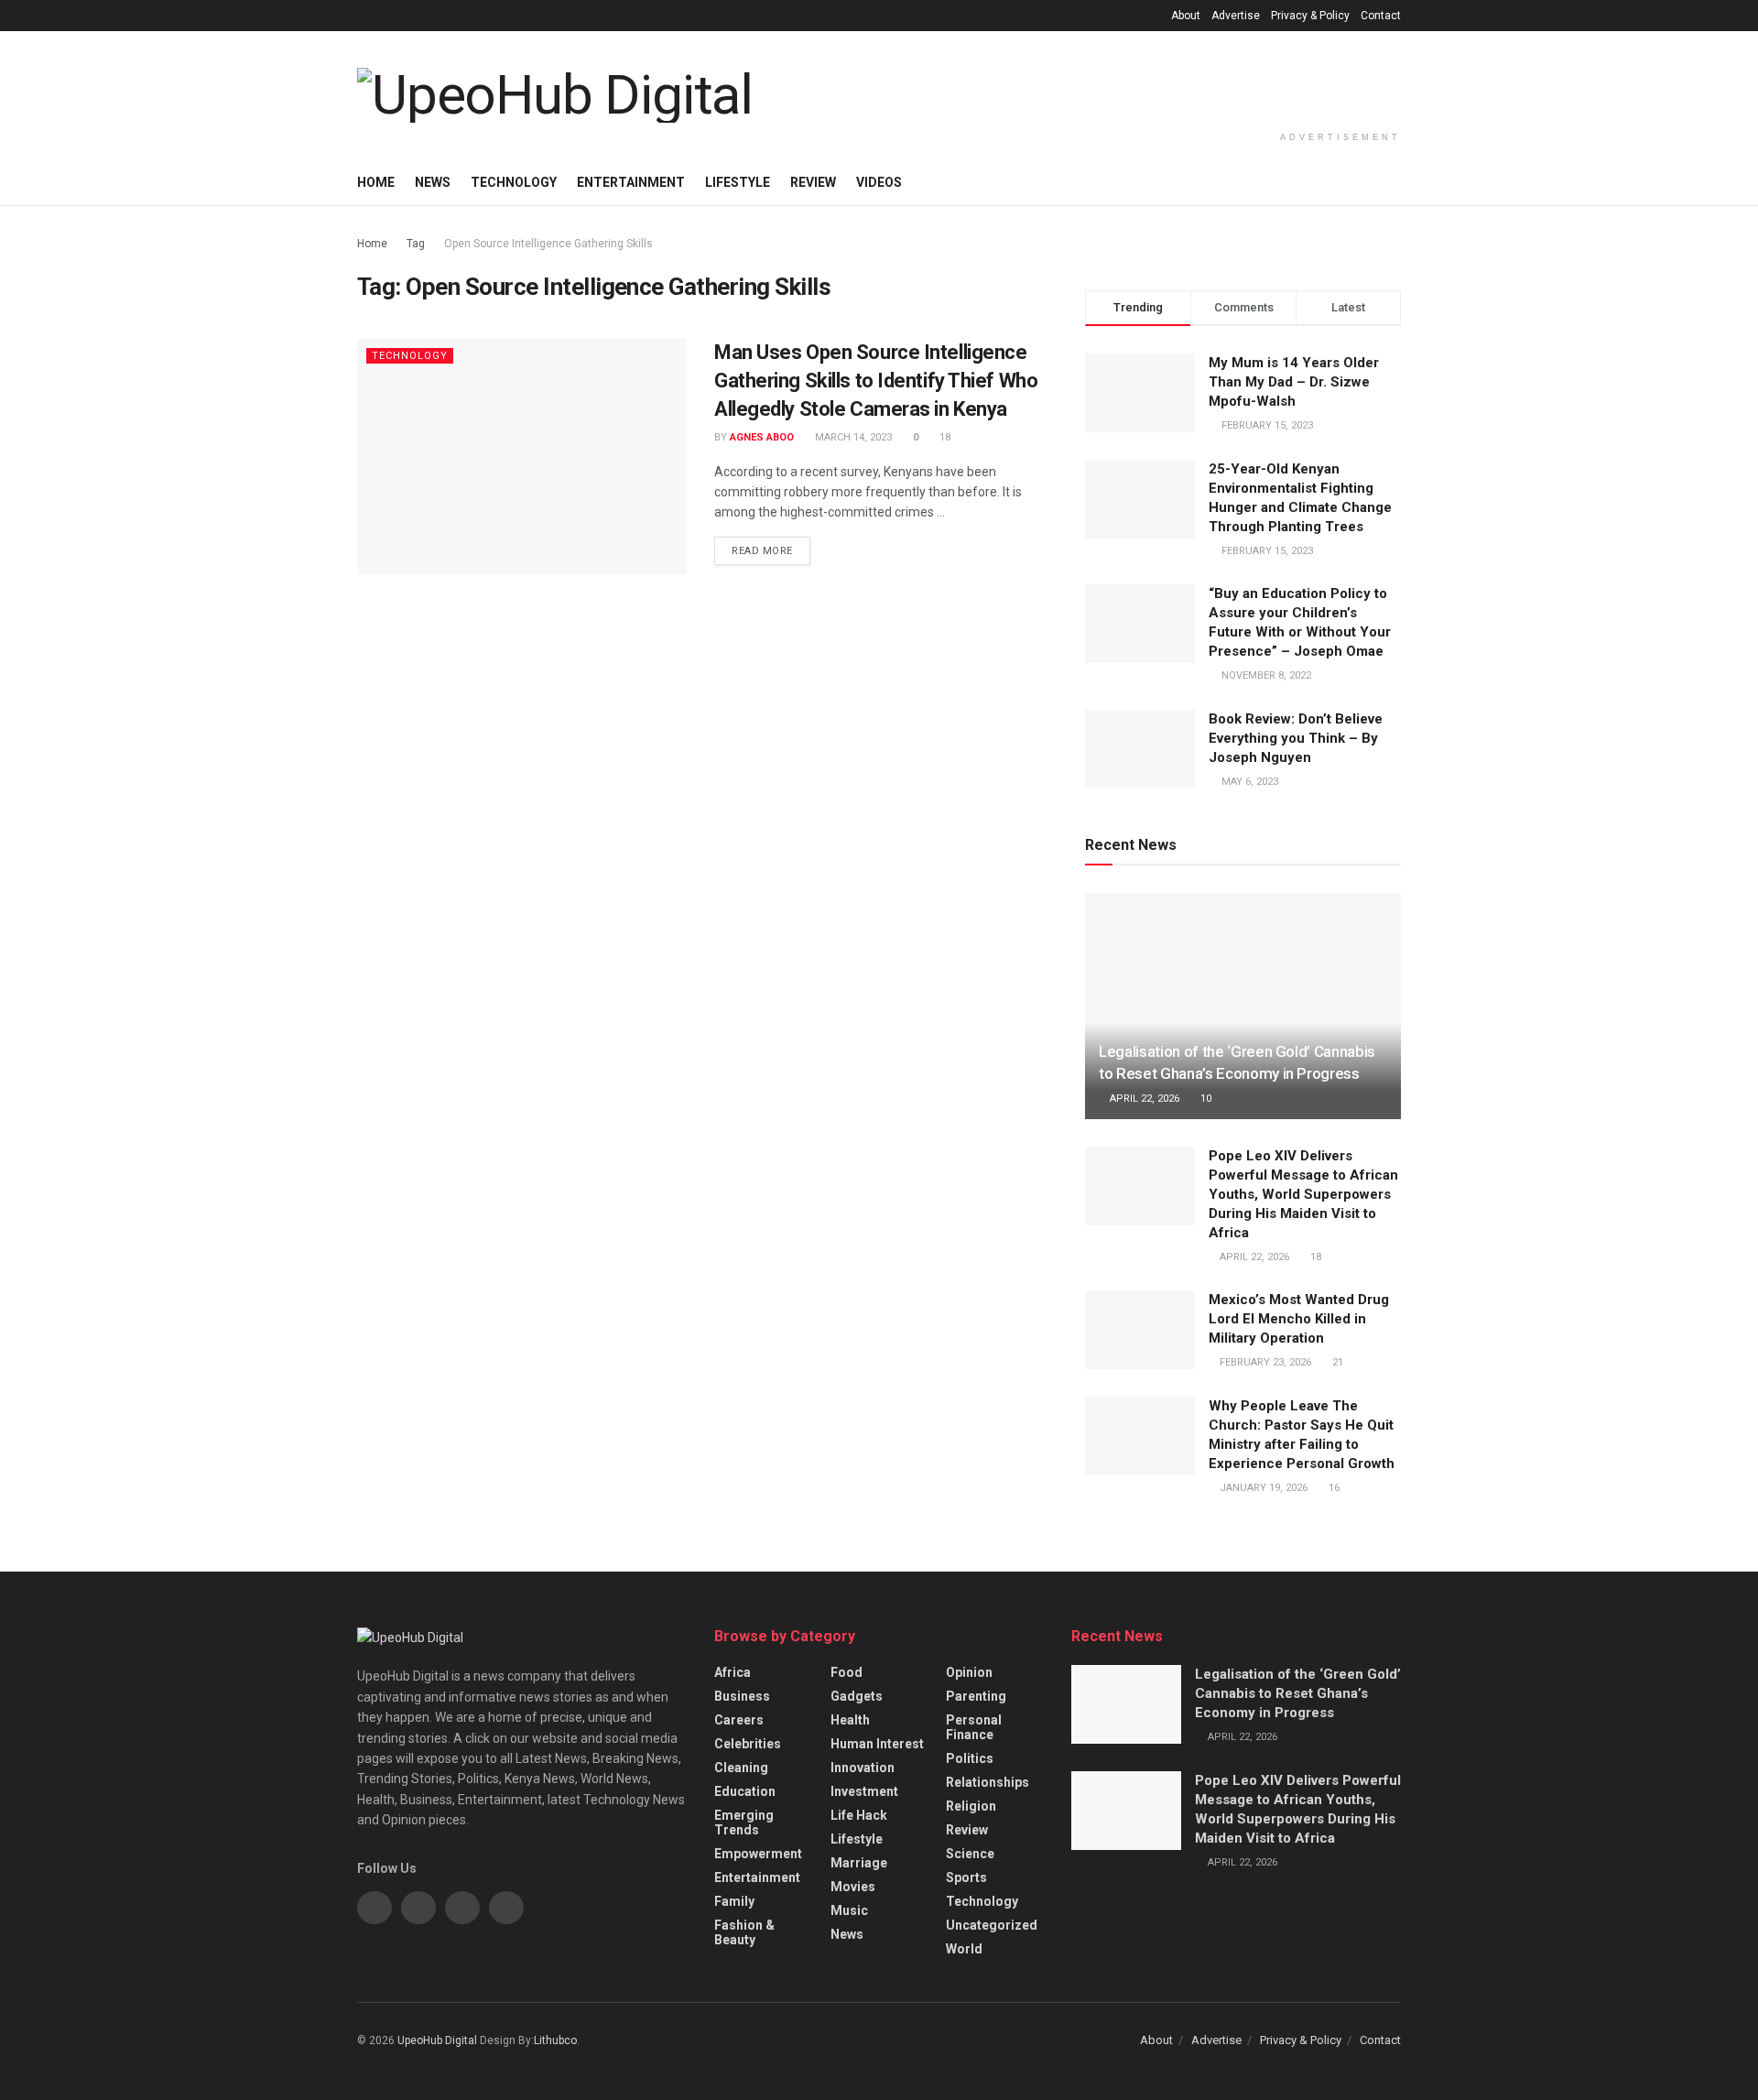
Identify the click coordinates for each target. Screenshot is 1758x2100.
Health (850, 1720)
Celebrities (748, 1744)
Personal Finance (974, 1727)
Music (849, 1910)
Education (745, 1791)
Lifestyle (738, 182)
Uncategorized (992, 1925)
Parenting (976, 1696)
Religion (971, 1806)
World (964, 1949)
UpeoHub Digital (439, 2040)
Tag (416, 244)
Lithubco (555, 2040)
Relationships (988, 1782)
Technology (514, 182)
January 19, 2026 (1262, 1488)
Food (846, 1672)
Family (734, 1901)
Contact (1381, 16)
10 (1205, 1099)
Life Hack (859, 1815)
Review (813, 182)
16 (1333, 1488)
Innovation (863, 1768)
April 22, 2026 (1143, 1099)
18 (944, 437)
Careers (739, 1720)
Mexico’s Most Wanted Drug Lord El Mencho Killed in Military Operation (1299, 1319)
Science (970, 1854)
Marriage (859, 1863)
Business (742, 1696)
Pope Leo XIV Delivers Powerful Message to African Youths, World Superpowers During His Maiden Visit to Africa (1303, 1194)
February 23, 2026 (1264, 1362)
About (1186, 16)
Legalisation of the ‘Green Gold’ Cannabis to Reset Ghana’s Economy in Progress (1298, 1693)
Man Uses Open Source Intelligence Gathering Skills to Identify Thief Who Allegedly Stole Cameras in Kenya (876, 381)
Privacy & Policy (1310, 16)
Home (376, 182)
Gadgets (857, 1696)
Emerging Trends (744, 1823)
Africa (732, 1672)
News (433, 182)
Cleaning (741, 1768)
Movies (853, 1887)
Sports (966, 1877)
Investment (864, 1791)
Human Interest (877, 1744)
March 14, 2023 (852, 437)
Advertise (1236, 16)
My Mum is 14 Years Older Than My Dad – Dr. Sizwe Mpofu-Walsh (1294, 382)
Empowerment (758, 1854)
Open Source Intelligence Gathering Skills (548, 244)
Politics (970, 1758)
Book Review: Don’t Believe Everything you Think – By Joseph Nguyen (1296, 738)
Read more (762, 551)
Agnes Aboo (762, 437)
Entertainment (631, 182)
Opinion (969, 1672)
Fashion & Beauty (744, 1932)
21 (1336, 1362)
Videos (879, 182)
